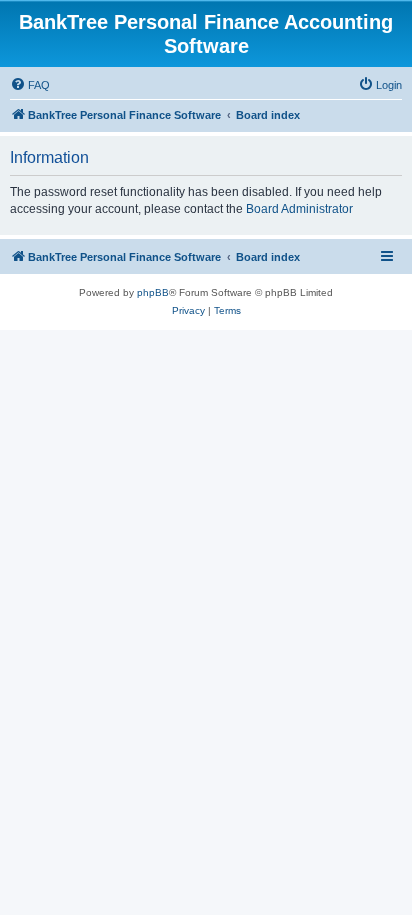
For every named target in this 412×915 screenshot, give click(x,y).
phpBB (153, 292)
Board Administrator (299, 209)
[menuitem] (30, 85)
